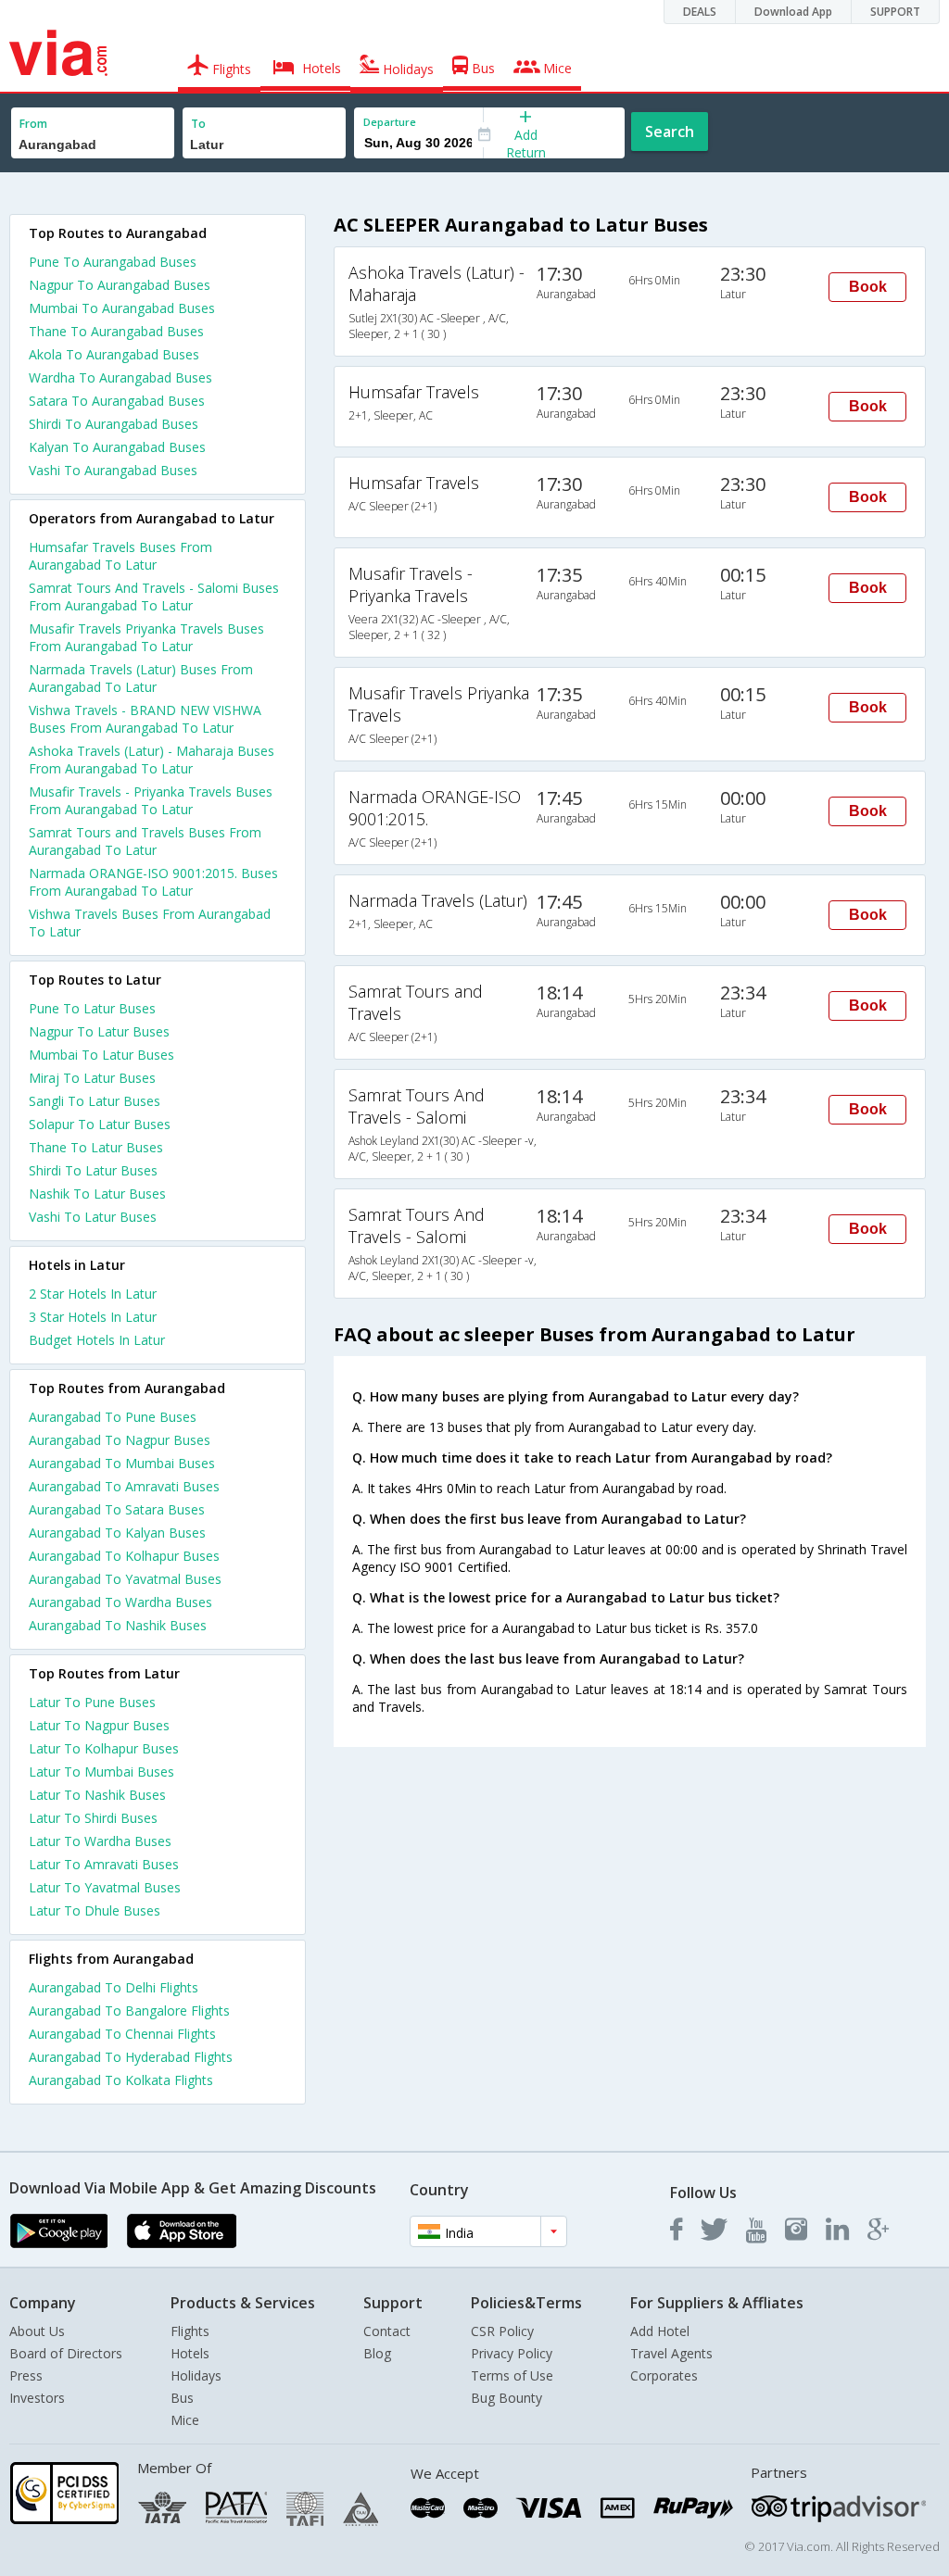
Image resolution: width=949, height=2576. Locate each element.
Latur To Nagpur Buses (99, 1725)
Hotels (190, 2353)
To (198, 124)
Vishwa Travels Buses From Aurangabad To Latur (150, 923)
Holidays (196, 2375)
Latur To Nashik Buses (97, 1795)
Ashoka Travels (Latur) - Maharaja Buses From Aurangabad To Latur (152, 760)
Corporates (664, 2375)
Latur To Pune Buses (92, 1702)
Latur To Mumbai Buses (101, 1772)
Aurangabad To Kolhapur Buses (124, 1556)
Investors (37, 2398)
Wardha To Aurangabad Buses (120, 377)
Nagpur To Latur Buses (99, 1031)
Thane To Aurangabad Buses (116, 331)
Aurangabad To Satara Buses (117, 1509)
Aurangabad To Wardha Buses (120, 1602)
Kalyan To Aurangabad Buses (117, 447)
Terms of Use (512, 2375)
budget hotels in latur (97, 1340)
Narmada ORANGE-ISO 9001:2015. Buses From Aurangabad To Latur (153, 882)
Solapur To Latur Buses (100, 1124)
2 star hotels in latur (93, 1294)
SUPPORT (895, 12)
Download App (793, 12)
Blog (377, 2353)
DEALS (700, 12)
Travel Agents (671, 2353)
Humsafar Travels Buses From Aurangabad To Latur (120, 556)
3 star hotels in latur (93, 1317)
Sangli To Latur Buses (95, 1101)
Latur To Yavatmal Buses (105, 1887)
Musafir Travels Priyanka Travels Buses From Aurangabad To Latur (146, 637)
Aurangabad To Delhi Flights (114, 1987)
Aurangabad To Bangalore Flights (129, 2011)
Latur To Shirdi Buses (93, 1818)
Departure (390, 122)
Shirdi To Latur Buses (93, 1170)
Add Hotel (660, 2331)
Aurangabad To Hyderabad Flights (131, 2057)
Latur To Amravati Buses (104, 1864)
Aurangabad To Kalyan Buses (117, 1533)
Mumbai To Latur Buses (101, 1055)
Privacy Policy (512, 2353)
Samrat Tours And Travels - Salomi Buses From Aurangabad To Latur (154, 597)
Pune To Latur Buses (92, 1008)
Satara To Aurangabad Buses (117, 401)
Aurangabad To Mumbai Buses (122, 1463)
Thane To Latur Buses (96, 1147)
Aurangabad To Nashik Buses (118, 1625)
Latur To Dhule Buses (95, 1910)
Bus (182, 2398)
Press (26, 2375)
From (33, 124)
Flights (190, 2331)
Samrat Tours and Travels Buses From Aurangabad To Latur (145, 841)
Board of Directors (66, 2353)
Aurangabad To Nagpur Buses (120, 1440)
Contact (387, 2331)
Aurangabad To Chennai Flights (122, 2034)
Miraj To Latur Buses (92, 1078)
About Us (37, 2331)
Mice (185, 2420)
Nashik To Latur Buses (97, 1194)
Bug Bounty (506, 2398)
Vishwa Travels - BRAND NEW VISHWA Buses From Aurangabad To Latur (145, 719)
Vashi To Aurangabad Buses (113, 470)
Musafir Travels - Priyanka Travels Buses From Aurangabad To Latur (151, 800)
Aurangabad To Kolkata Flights (121, 2080)
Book (868, 287)
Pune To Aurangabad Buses (113, 262)
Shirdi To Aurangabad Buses (114, 424)
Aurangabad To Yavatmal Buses (125, 1579)
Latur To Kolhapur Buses (104, 1748)
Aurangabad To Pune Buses (113, 1417)
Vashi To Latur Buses (93, 1217)
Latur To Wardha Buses (100, 1841)
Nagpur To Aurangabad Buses (120, 285)
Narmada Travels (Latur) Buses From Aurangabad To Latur (141, 678)
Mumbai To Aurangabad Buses (122, 308)
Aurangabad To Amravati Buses (124, 1486)
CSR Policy (502, 2331)
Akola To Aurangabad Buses (114, 354)
